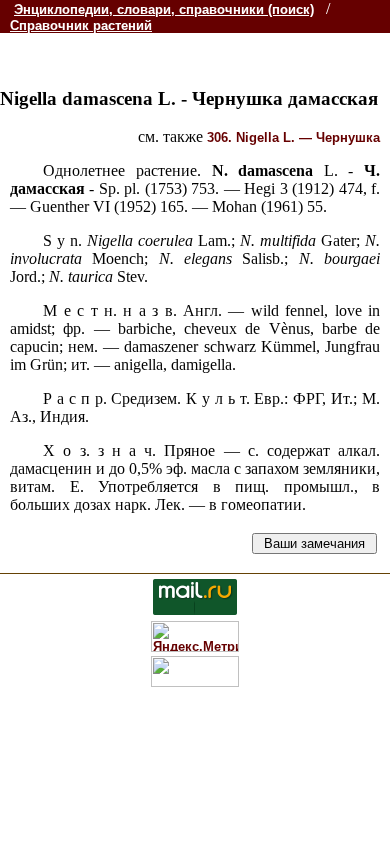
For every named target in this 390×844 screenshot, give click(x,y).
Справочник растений (81, 25)
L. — (293, 137)
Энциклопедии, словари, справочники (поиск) (164, 9)
